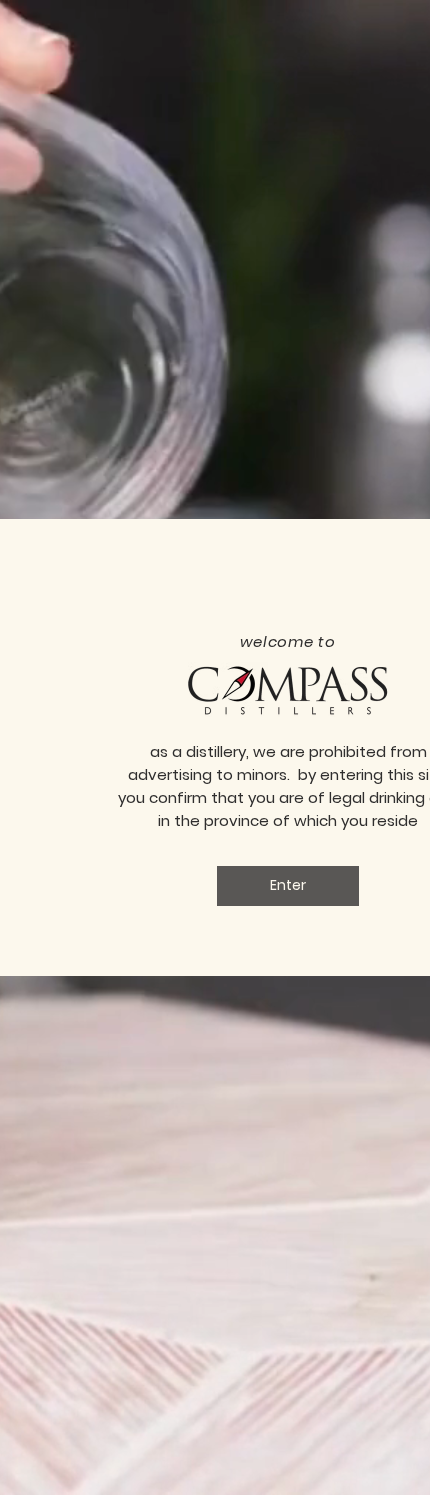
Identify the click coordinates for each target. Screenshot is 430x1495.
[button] (288, 886)
